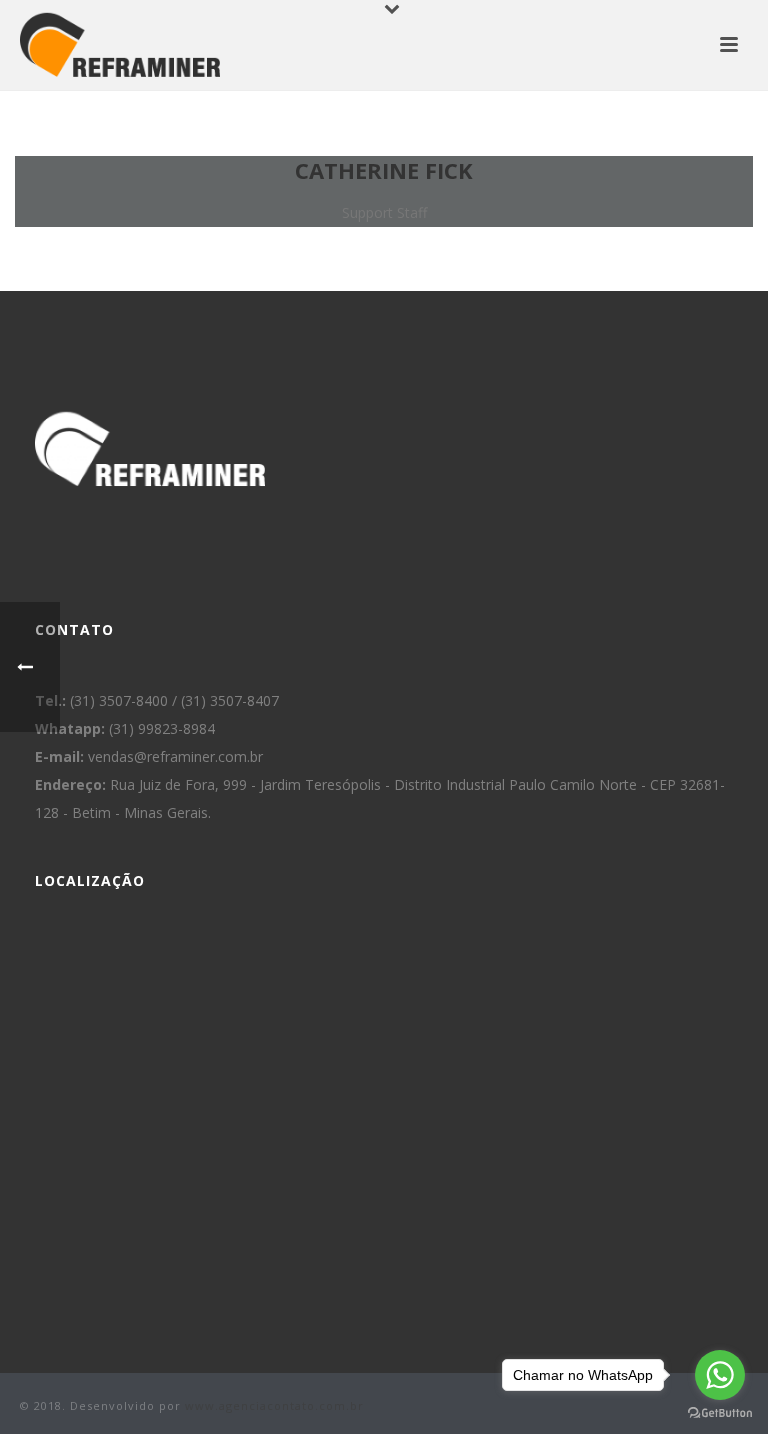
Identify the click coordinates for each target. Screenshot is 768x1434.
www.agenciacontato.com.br (274, 1405)
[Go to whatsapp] (720, 1375)
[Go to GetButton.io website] (720, 1413)
